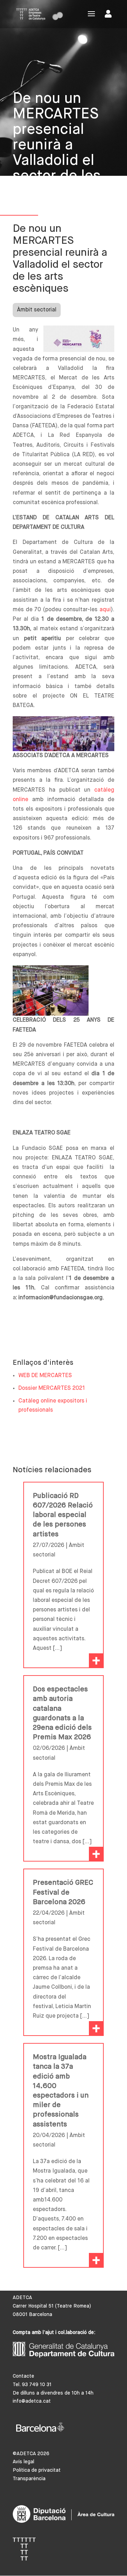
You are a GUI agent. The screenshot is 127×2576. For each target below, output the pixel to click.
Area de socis (110, 15)
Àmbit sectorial (37, 310)
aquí (105, 610)
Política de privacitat (37, 2470)
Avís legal (23, 2462)
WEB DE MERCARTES (45, 1376)
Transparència (29, 2479)
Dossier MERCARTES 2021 (52, 1388)
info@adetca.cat (32, 2401)
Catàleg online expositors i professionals (53, 1406)
